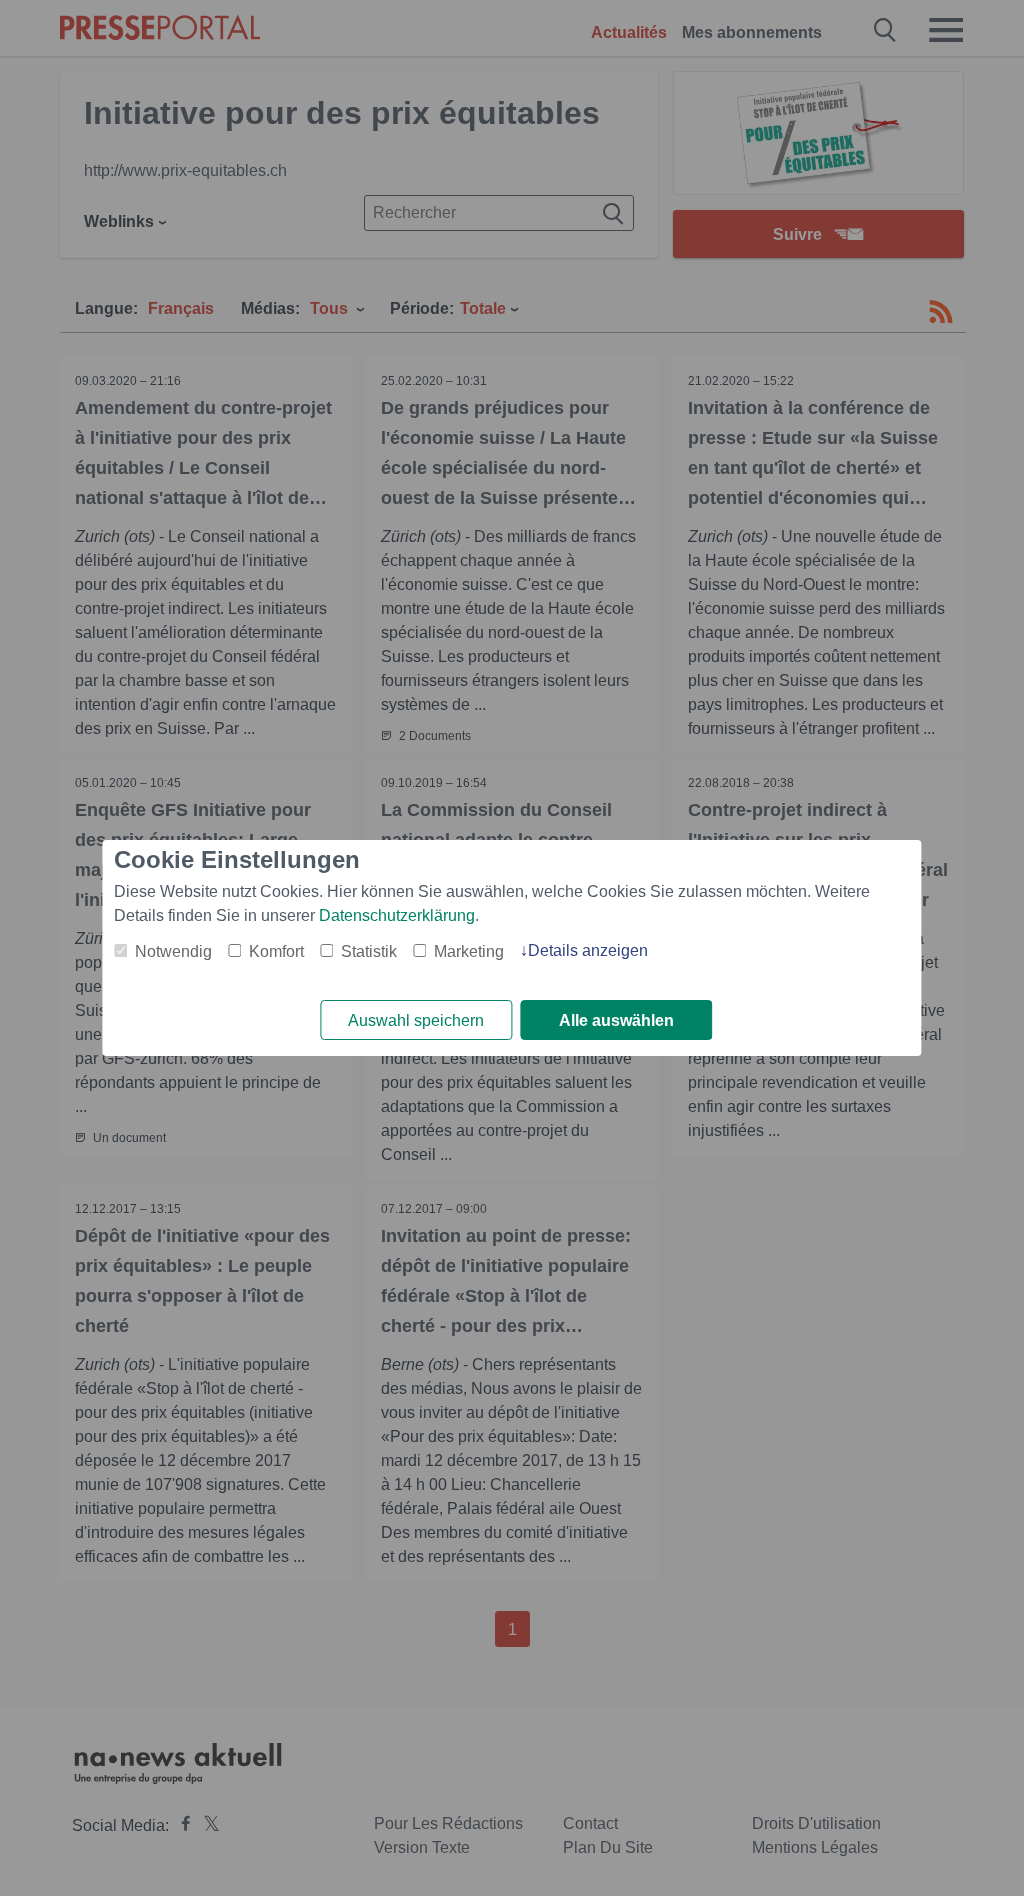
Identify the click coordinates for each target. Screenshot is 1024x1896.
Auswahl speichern (416, 1020)
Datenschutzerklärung (397, 915)
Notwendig (173, 951)
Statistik (369, 951)
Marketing (469, 951)
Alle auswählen (616, 1020)
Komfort (276, 951)
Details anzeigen (588, 950)
